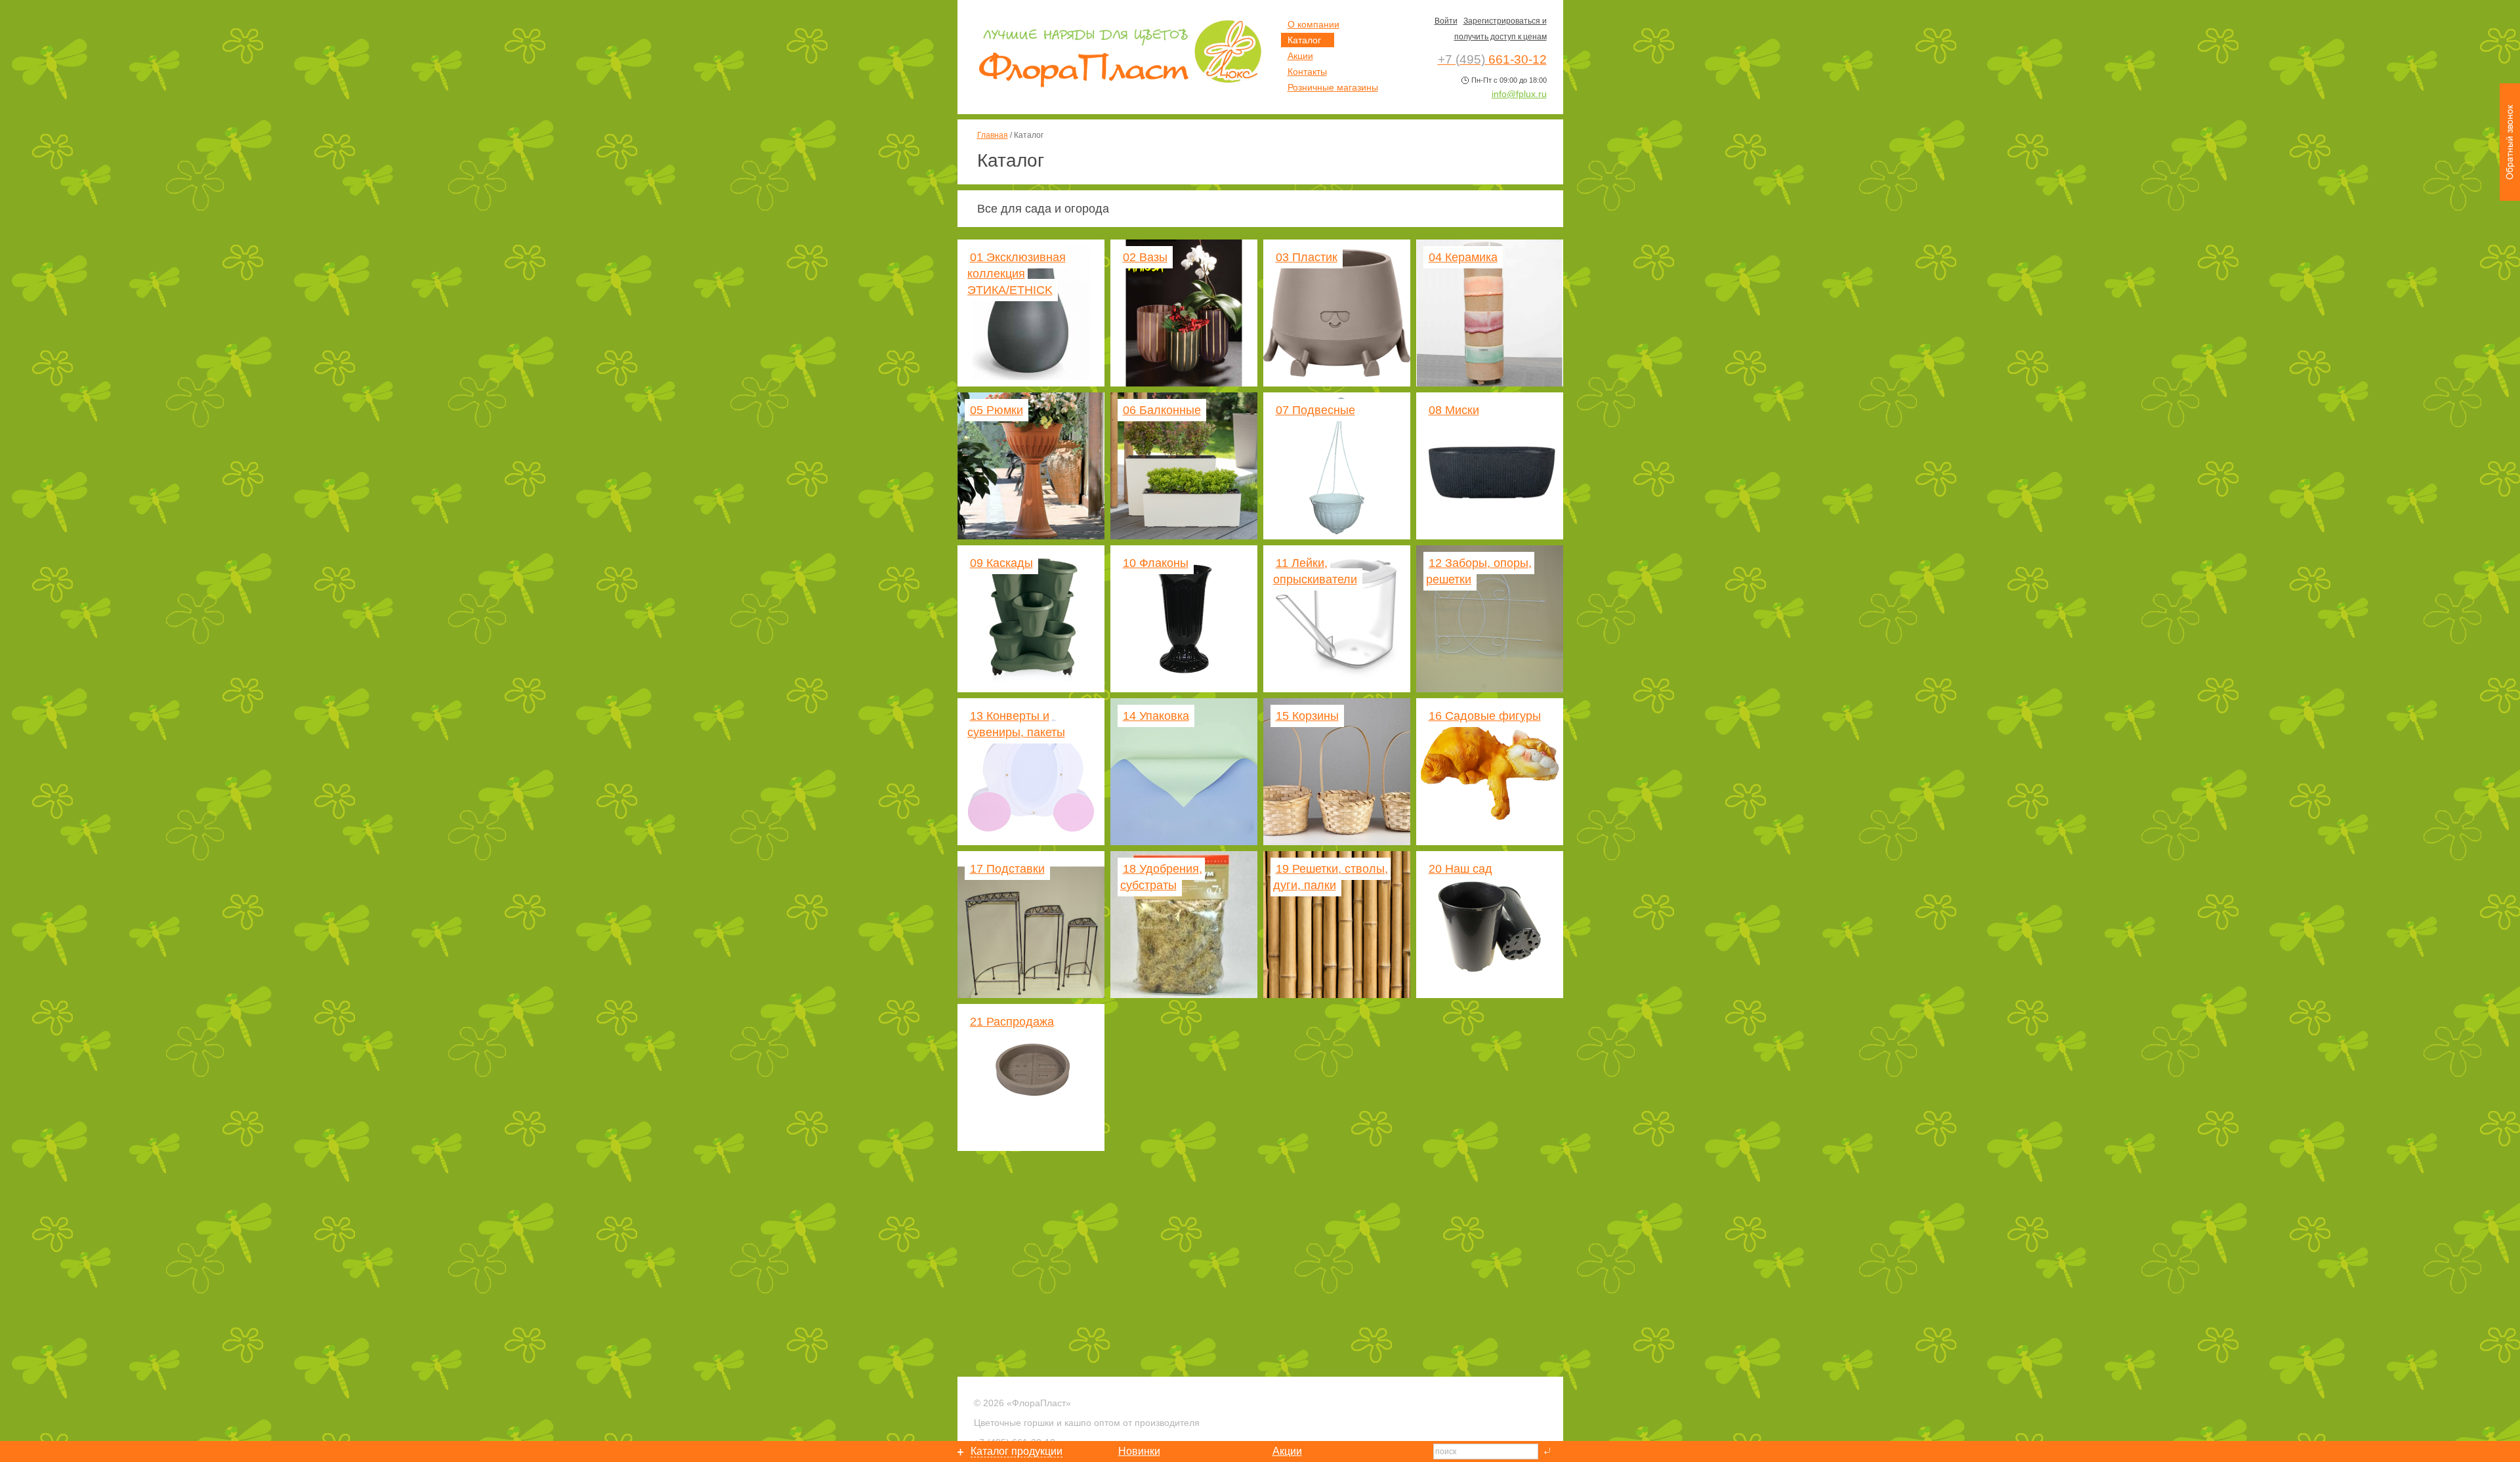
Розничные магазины (1333, 87)
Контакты (1307, 72)
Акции (1300, 56)
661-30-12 (1492, 59)
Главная (993, 135)
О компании (1313, 24)
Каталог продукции (1017, 1451)
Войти (1446, 21)
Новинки (1139, 1451)
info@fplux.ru (1519, 94)
